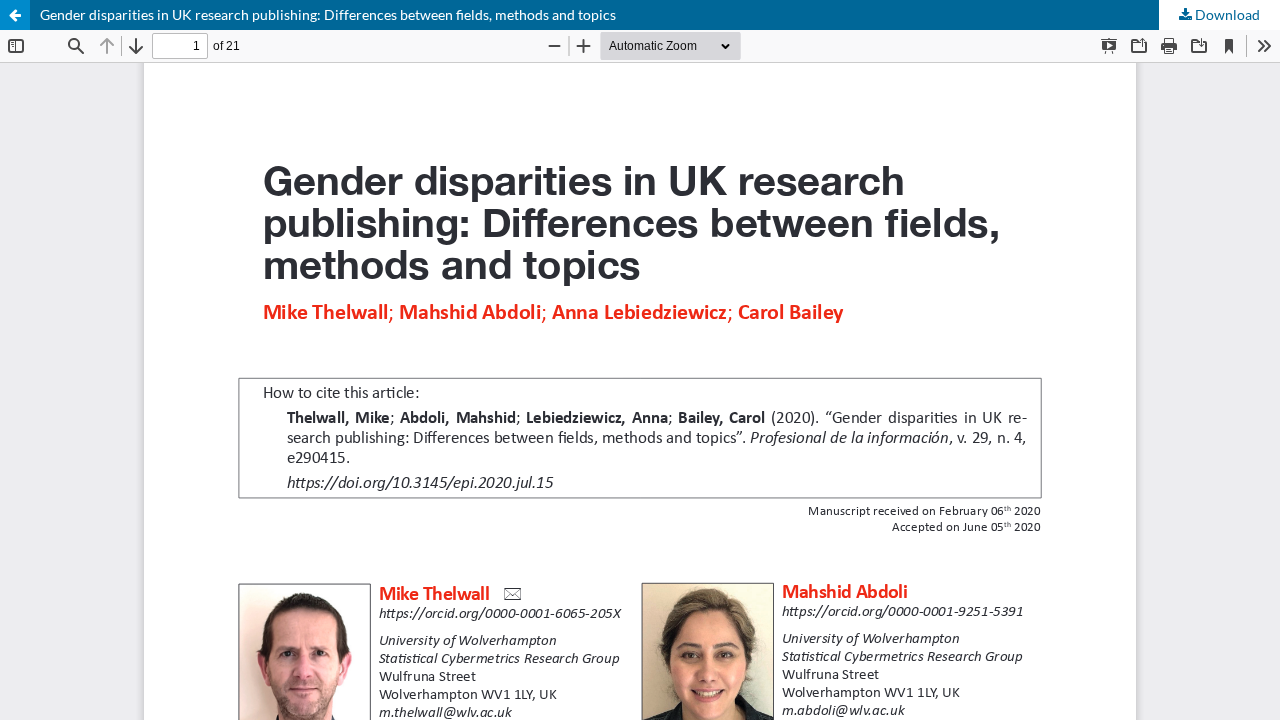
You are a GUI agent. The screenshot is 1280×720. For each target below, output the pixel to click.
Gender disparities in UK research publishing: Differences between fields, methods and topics (328, 14)
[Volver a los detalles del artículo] (15, 15)
